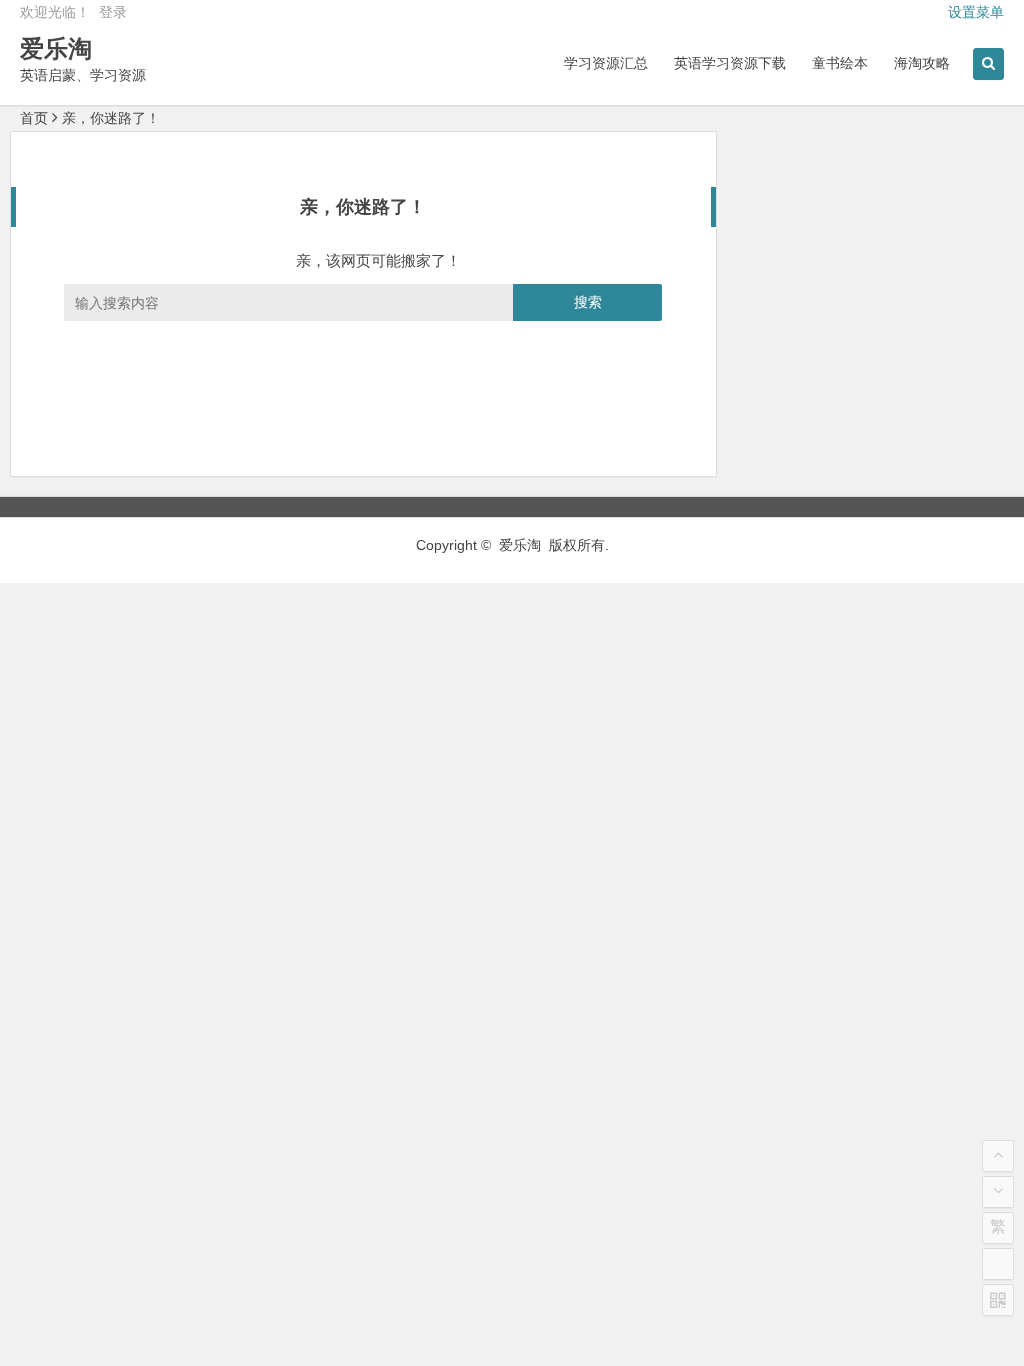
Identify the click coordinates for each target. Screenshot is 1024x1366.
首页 (34, 118)
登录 (113, 12)
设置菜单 (976, 12)
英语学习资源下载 (730, 63)
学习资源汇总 (606, 63)
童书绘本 (840, 63)
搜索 (588, 302)
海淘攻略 (922, 63)
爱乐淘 (56, 48)
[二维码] (998, 1300)
